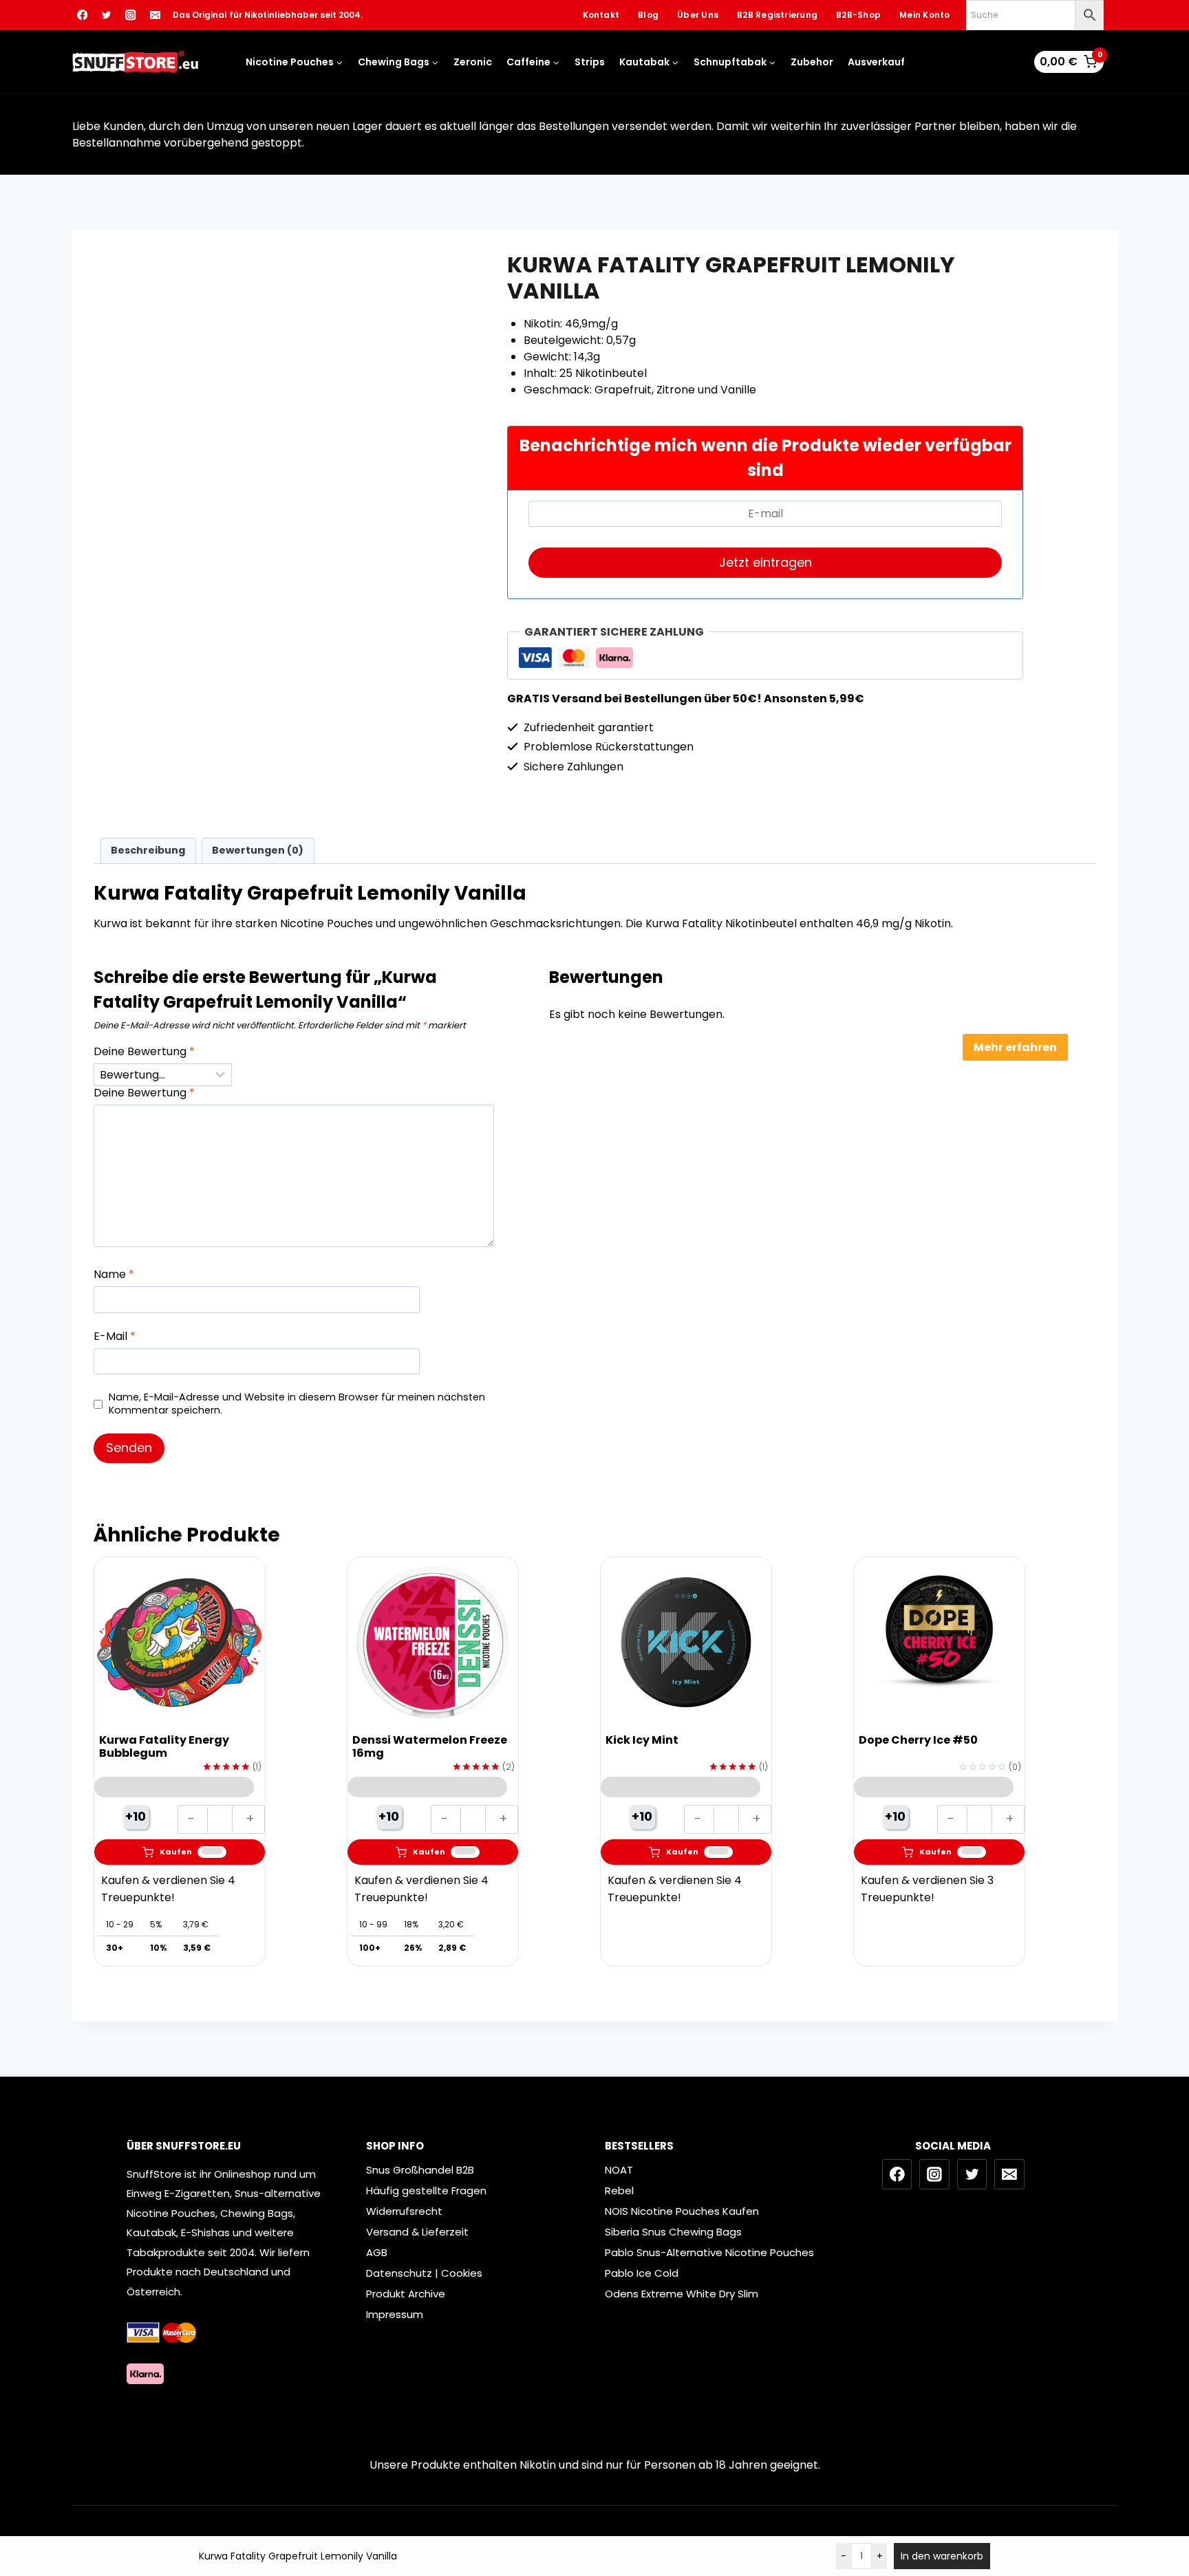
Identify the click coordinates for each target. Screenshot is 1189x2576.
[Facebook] (82, 15)
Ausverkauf (876, 62)
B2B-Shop (858, 15)
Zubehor (812, 62)
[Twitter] (106, 15)
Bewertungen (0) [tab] (258, 850)
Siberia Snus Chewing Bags (673, 2232)
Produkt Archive (406, 2294)
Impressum (395, 2314)
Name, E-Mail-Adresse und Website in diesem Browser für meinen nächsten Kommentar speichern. (297, 1404)
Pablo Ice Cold (642, 2273)
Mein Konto (924, 15)
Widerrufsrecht (404, 2211)
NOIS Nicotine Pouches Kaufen (682, 2211)
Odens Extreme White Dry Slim (682, 2294)
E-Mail (115, 1337)
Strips (590, 62)
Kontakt (601, 15)
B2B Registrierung (777, 15)
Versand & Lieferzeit (417, 2232)
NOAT (619, 2170)
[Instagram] (131, 15)
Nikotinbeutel (177, 605)
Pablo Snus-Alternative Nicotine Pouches (709, 2252)
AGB (377, 2252)
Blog (648, 15)
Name (114, 1275)
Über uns (698, 15)
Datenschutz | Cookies (424, 2273)
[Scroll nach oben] (1169, 2508)
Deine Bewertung (144, 1052)
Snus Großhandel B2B (420, 2170)
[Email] (155, 15)
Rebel (619, 2190)
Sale (251, 605)
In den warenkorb (942, 2556)
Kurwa (224, 605)
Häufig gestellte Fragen (426, 2190)
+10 (136, 1816)
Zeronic (473, 62)
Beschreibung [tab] (148, 850)
